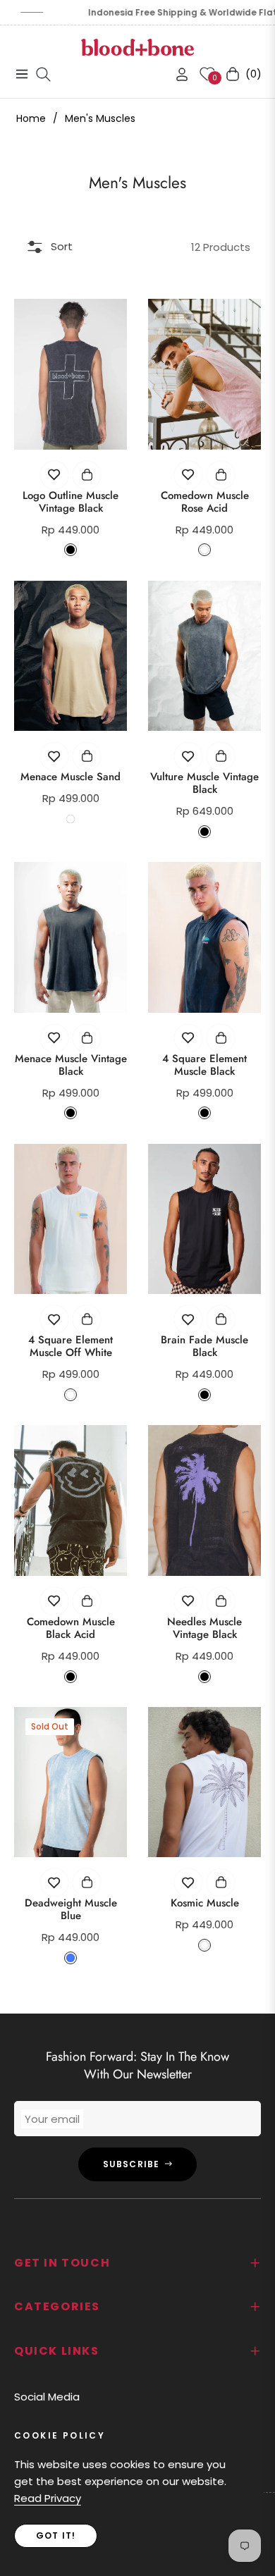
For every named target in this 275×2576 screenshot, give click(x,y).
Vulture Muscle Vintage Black (204, 783)
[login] (176, 74)
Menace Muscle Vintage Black (71, 1065)
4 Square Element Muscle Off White (71, 1346)
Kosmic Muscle (205, 1903)
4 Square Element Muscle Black (204, 1065)
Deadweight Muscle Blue (71, 1909)
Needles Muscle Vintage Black (204, 1628)
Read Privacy (48, 2498)
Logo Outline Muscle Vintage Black (71, 502)
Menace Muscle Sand (71, 777)
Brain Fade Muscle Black (204, 1346)
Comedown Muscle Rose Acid (205, 502)
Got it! (56, 2535)
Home (31, 118)
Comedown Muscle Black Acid (71, 1628)
